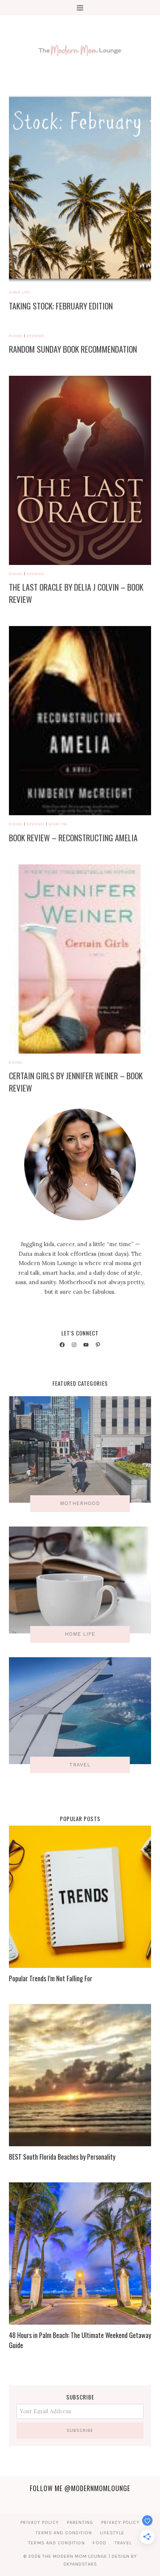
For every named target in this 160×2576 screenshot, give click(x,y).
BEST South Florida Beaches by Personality (62, 2157)
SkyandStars (80, 2564)
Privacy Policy (40, 2522)
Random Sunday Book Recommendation (73, 349)
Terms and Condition (64, 2533)
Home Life (20, 292)
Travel (123, 2543)
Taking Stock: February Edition (61, 306)
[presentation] (80, 189)
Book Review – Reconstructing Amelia (73, 838)
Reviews (36, 336)
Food (100, 2543)
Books (16, 336)
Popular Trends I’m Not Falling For (51, 1978)
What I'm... (59, 824)
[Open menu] (80, 8)
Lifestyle (112, 2533)
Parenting (80, 2522)
